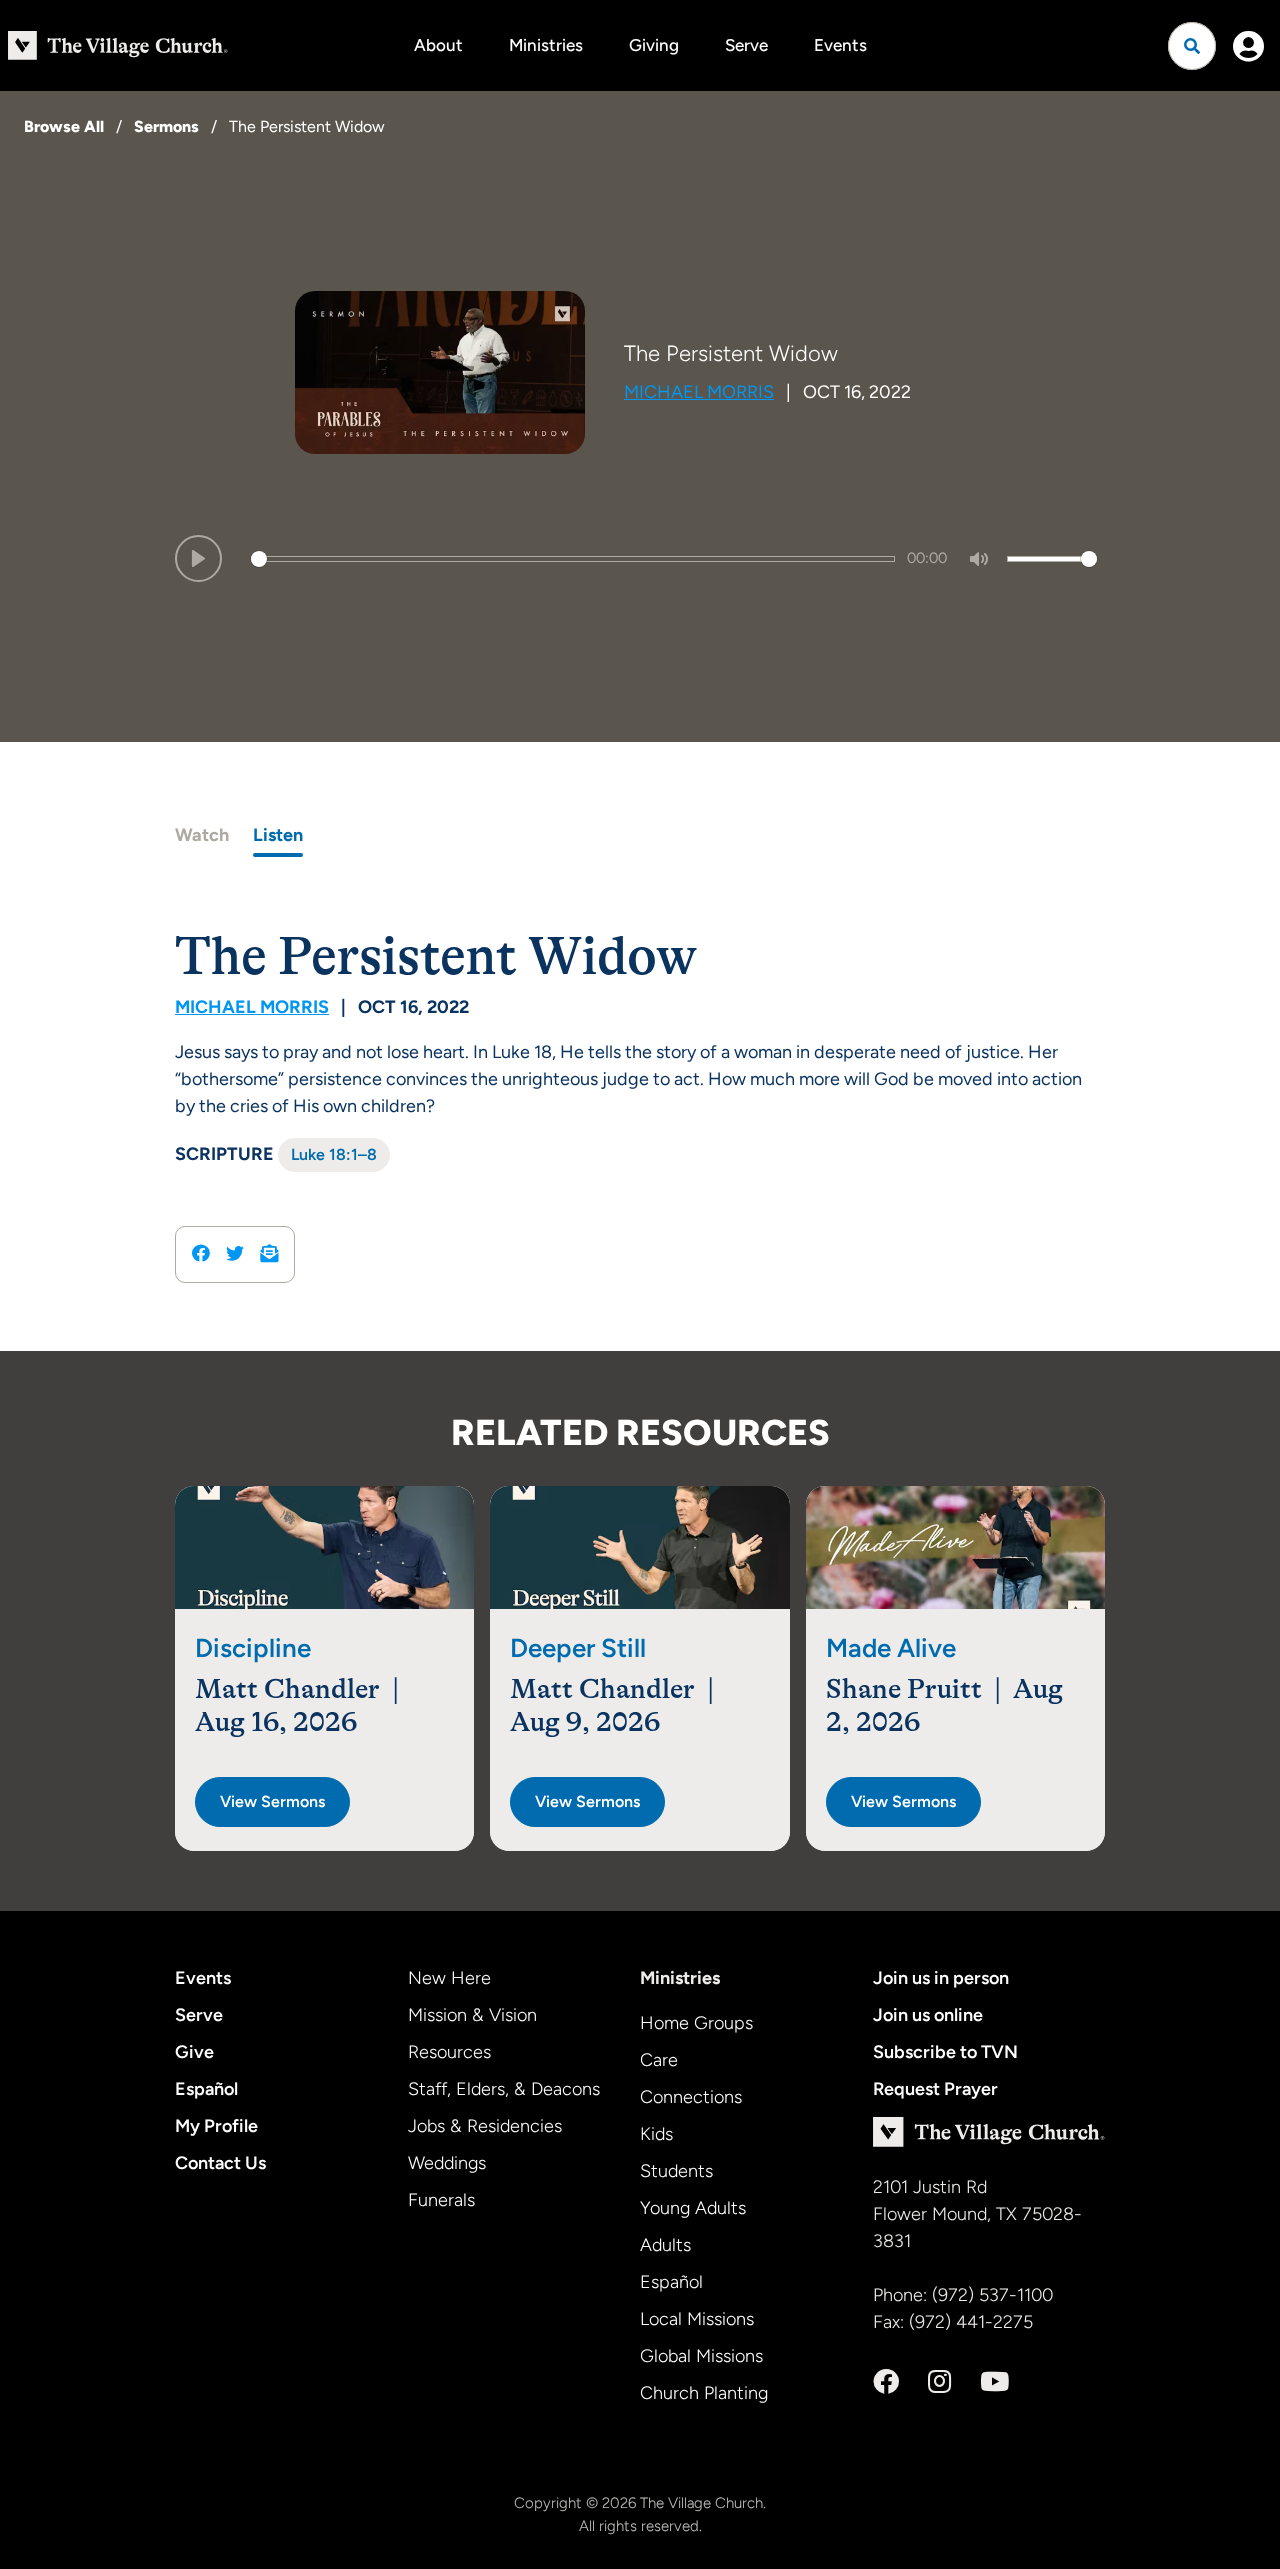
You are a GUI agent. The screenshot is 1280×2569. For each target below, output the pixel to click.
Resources (449, 2052)
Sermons (166, 126)
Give (194, 2052)
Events (840, 45)
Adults (665, 2245)
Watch (202, 835)
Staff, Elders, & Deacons (504, 2089)
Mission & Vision (472, 2015)
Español (206, 2089)
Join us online (928, 2015)
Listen (278, 835)
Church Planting (704, 2393)
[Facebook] (886, 2382)
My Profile (216, 2126)
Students (676, 2171)
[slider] (573, 559)
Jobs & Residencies (485, 2126)
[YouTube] (994, 2382)
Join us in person (941, 1978)
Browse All (64, 126)
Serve (746, 45)
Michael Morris (699, 392)
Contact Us (220, 2163)
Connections (691, 2097)
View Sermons (272, 1801)
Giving (654, 45)
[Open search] (1192, 46)
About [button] (438, 45)
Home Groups (696, 2023)
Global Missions (701, 2356)
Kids (656, 2134)
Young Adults (693, 2208)
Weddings (447, 2163)
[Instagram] (939, 2382)
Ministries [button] (546, 45)
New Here (449, 1978)
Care (659, 2060)
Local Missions (697, 2319)
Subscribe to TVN (945, 2052)
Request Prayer (935, 2089)
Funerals (441, 2200)
